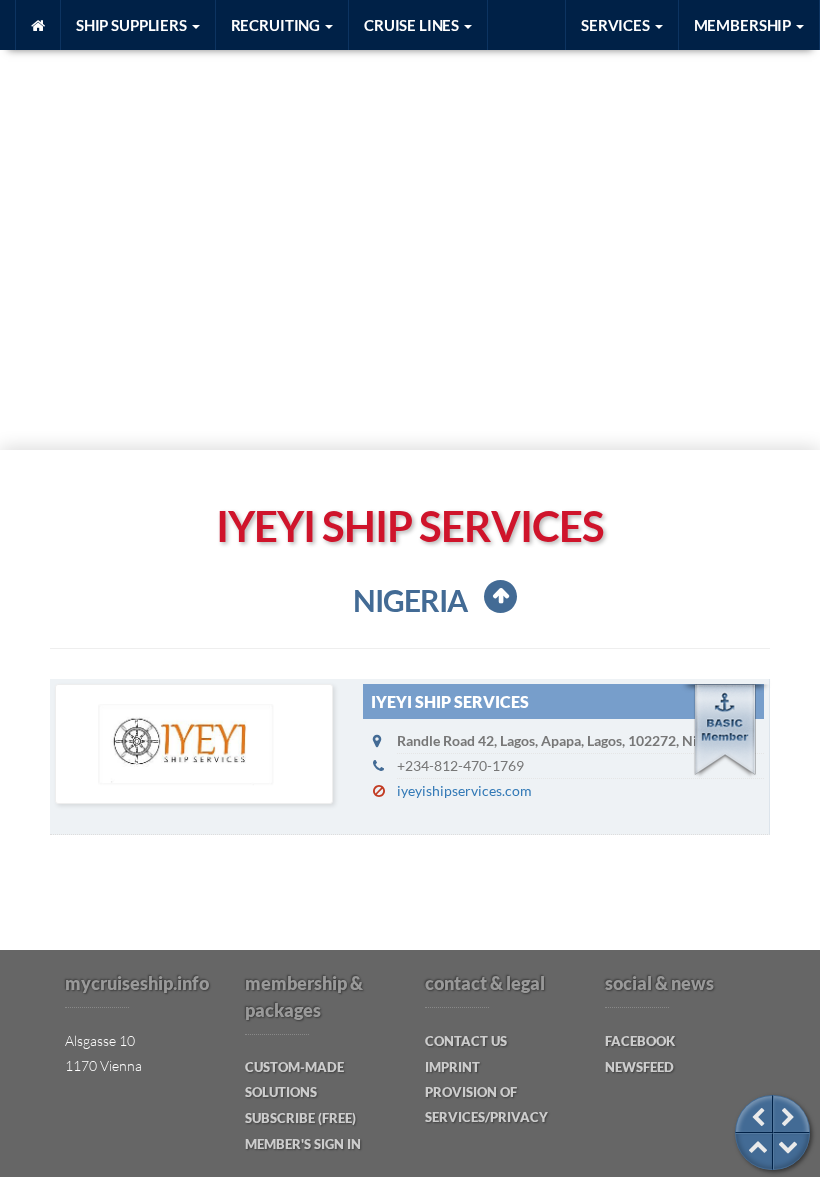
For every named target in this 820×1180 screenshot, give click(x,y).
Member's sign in (303, 1144)
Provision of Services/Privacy (486, 1104)
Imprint (452, 1067)
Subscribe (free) (300, 1118)
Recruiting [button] (277, 25)
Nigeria (410, 600)
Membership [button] (744, 25)
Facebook (640, 1041)
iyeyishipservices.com (464, 790)
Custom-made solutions (294, 1079)
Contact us (466, 1041)
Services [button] (617, 25)
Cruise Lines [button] (413, 25)
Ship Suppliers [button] (133, 25)
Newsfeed (639, 1067)
